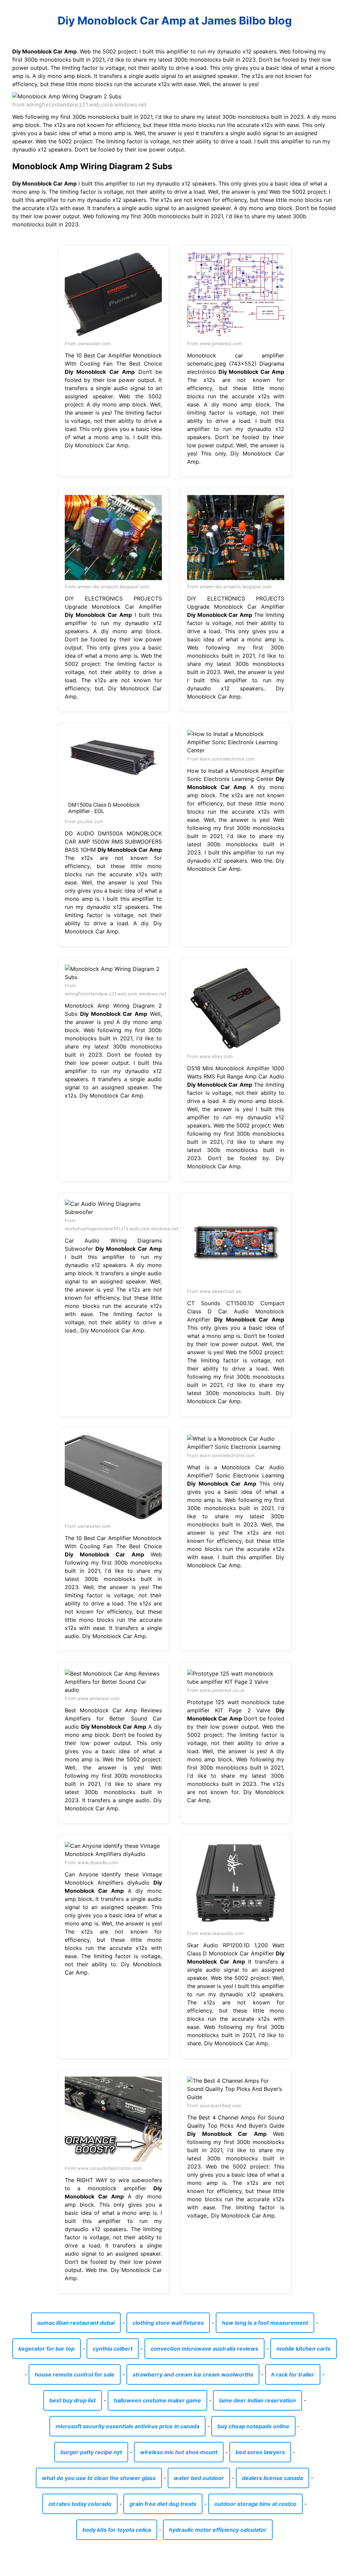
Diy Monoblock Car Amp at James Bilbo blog (175, 21)
